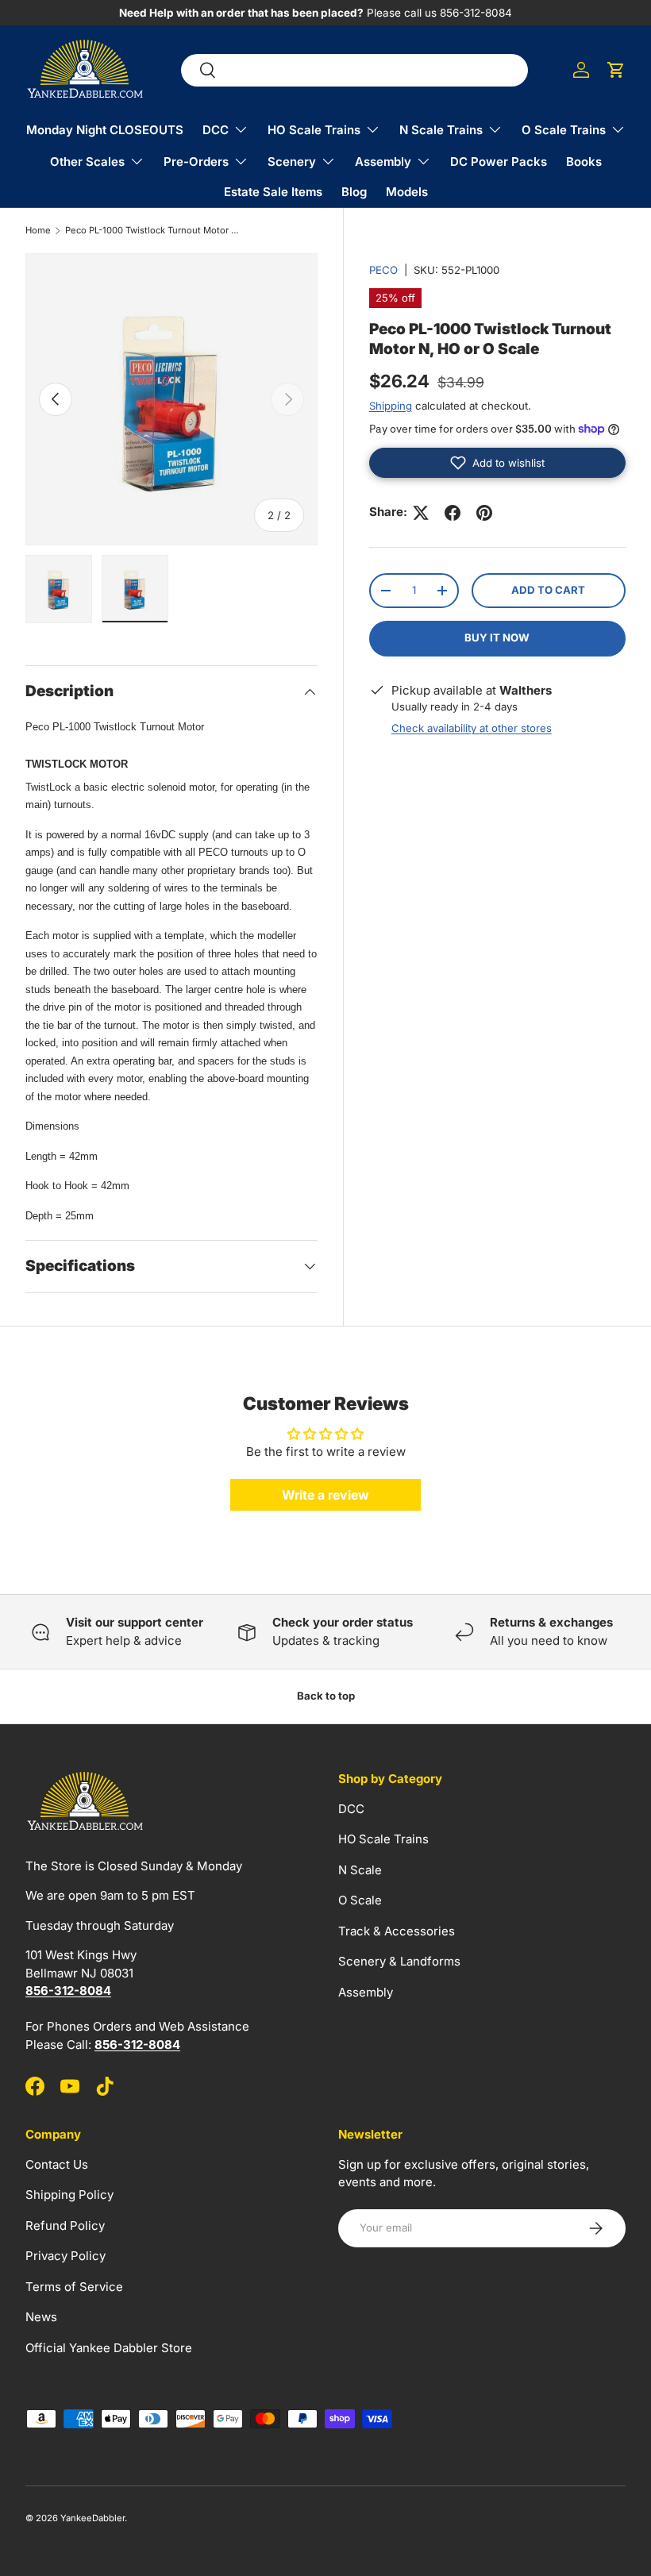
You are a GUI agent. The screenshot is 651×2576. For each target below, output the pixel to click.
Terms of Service (74, 2287)
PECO (383, 270)
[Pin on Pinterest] (484, 513)
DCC (351, 1809)
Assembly (366, 1992)
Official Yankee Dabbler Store (109, 2348)
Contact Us (57, 2164)
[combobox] (354, 70)
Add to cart (548, 590)
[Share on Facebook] (453, 513)
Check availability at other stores (472, 728)
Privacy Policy (65, 2256)
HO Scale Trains (383, 1839)
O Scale (360, 1900)
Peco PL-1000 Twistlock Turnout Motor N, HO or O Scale (154, 231)
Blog (354, 192)
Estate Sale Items (273, 192)
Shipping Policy (69, 2195)
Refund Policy (65, 2226)
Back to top (326, 1696)
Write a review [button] (325, 1495)
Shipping (391, 406)
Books (584, 162)
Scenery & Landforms (399, 1961)
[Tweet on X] (421, 513)
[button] (616, 70)
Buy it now (497, 637)
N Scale (360, 1870)
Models (407, 192)
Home (38, 231)
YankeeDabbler (92, 2518)
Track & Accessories (397, 1931)
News (41, 2317)
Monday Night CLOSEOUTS (105, 130)
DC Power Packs (499, 162)
